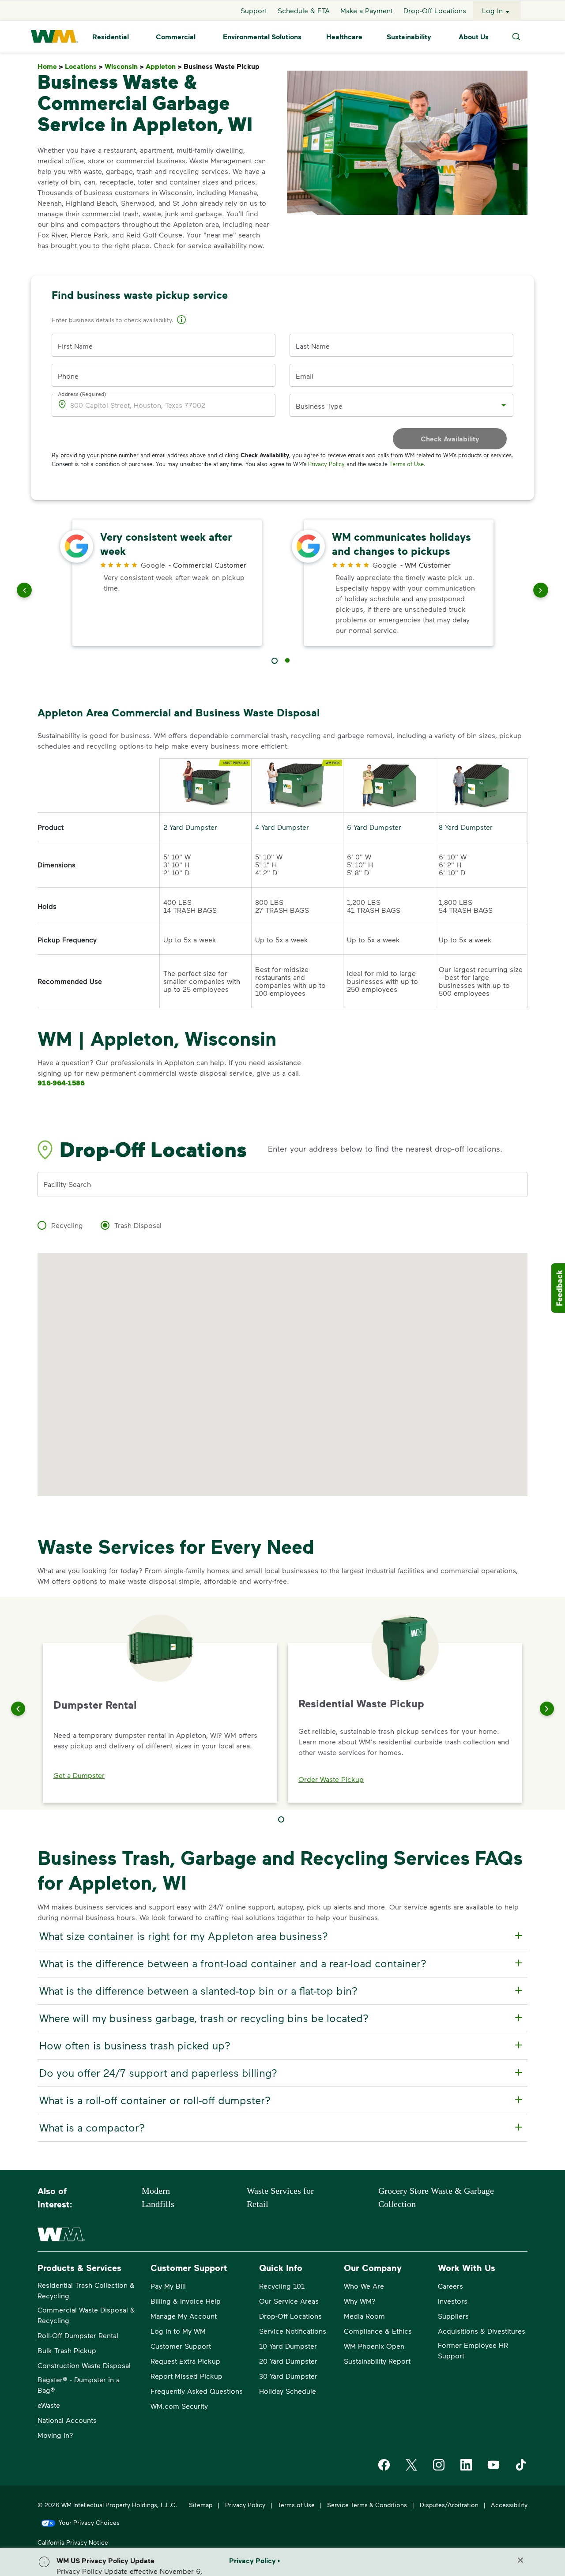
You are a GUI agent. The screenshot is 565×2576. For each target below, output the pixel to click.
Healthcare (344, 37)
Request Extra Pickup (185, 2361)
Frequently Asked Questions (197, 2391)
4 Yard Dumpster (282, 827)
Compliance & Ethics (378, 2331)
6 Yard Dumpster (374, 827)
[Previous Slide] (18, 1709)
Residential (111, 37)
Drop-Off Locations (435, 10)
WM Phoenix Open (374, 2346)
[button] (181, 321)
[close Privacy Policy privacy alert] (520, 2560)
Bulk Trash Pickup (67, 2350)
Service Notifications (293, 2331)
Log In (492, 10)
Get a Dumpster (79, 1775)
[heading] (281, 1936)
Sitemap (201, 2505)
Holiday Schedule (288, 2391)
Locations (84, 66)
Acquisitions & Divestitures (482, 2331)
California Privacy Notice (73, 2542)
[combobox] (395, 405)
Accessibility (509, 2505)
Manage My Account (184, 2316)
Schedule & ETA (304, 10)
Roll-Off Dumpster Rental (78, 2335)
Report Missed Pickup (186, 2376)
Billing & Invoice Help (186, 2301)
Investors (453, 2301)
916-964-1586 (61, 1083)
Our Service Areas (289, 2301)
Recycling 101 (282, 2286)
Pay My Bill (168, 2286)
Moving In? (55, 2435)
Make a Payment (367, 10)
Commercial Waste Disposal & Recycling (86, 2315)
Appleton (164, 66)
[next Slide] (541, 592)
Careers (450, 2286)
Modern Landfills (158, 2197)
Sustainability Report (377, 2361)
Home (50, 66)
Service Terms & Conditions (367, 2505)
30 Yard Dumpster (288, 2376)
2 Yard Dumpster (190, 827)
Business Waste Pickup (223, 66)
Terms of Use (407, 464)
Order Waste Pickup (331, 1779)
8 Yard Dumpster (466, 827)
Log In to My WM (178, 2331)
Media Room (364, 2316)
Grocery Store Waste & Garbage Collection (436, 2197)
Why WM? (360, 2301)
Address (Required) (82, 394)
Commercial (176, 37)
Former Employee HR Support (473, 2350)
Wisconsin (124, 66)
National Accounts (67, 2420)
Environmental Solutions (262, 37)
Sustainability (409, 37)
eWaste (49, 2405)
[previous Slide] (24, 592)
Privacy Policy (326, 464)
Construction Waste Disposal (84, 2365)
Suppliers (453, 2316)
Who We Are (364, 2286)
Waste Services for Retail (280, 2197)
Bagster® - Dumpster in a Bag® (79, 2385)
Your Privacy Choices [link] (89, 2522)
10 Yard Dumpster (288, 2346)
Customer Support (181, 2346)
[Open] (504, 405)
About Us (474, 37)
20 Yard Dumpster (288, 2361)
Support (254, 10)
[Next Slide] (547, 1709)
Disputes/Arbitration (449, 2505)
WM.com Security (179, 2406)
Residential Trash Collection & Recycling (86, 2290)
